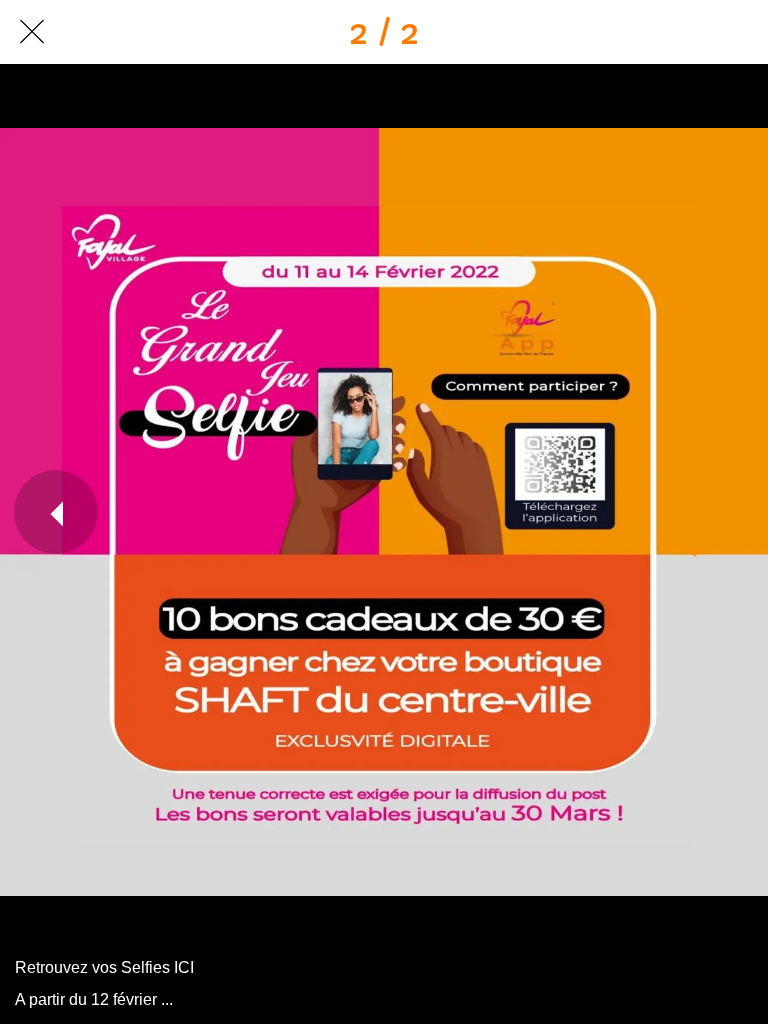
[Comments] (736, 32)
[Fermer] (32, 32)
